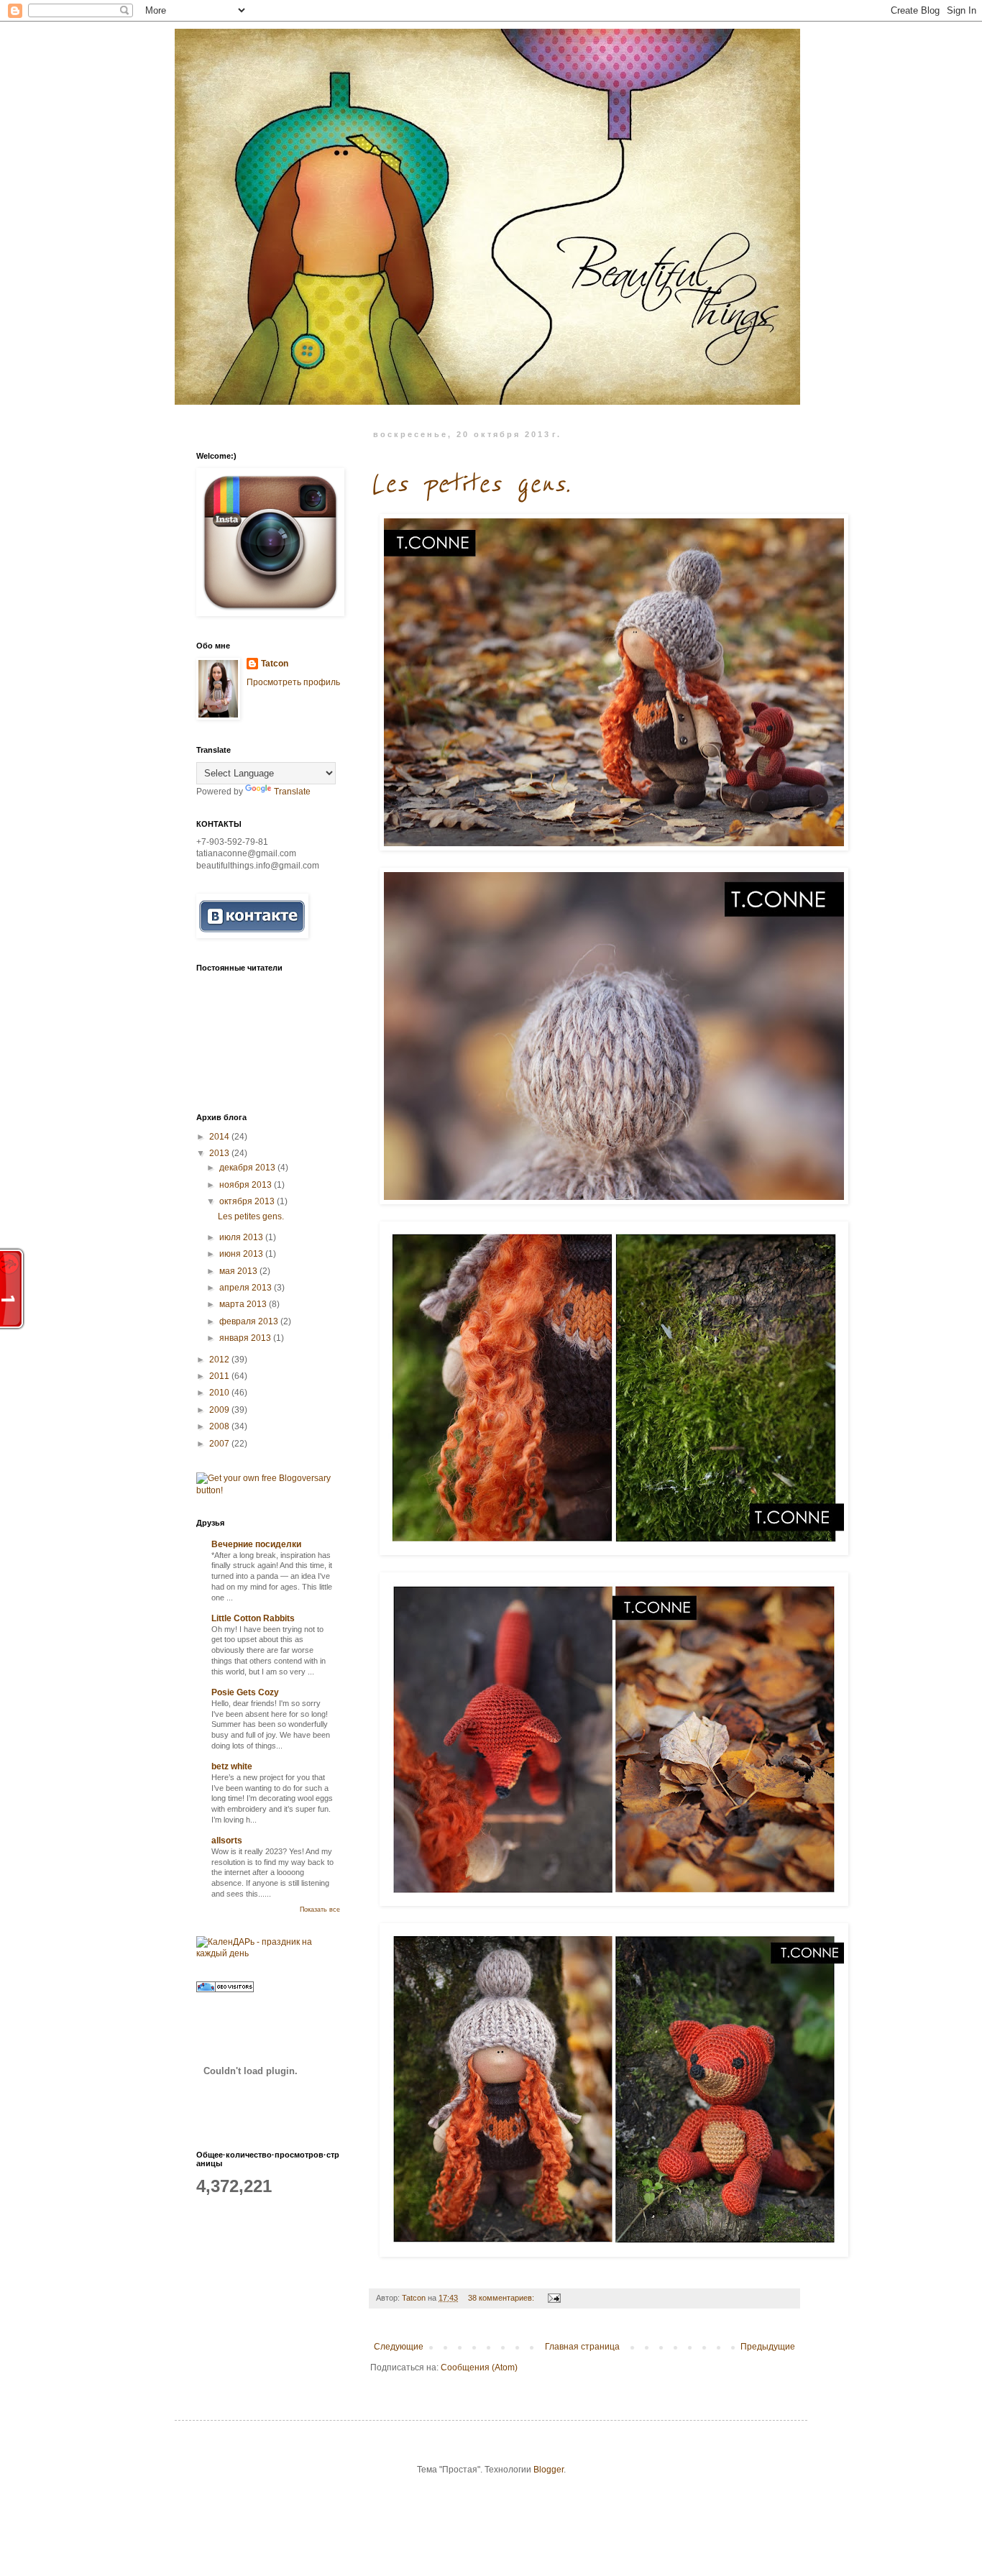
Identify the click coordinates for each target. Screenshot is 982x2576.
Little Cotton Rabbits (253, 1618)
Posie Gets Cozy (245, 1692)
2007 (220, 1444)
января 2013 (246, 1338)
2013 (220, 1153)
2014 (220, 1137)
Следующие (399, 2347)
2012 (220, 1360)
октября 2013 (248, 1201)
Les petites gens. (470, 484)
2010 (220, 1393)
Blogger (549, 2470)
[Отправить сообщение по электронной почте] (554, 2298)
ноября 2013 (247, 1185)
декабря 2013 (248, 1168)
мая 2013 (239, 1271)
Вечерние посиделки (256, 1544)
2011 (220, 1376)
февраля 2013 (250, 1321)
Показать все (320, 1910)
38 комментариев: (502, 2298)
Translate (292, 792)
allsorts (227, 1841)
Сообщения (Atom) (479, 2368)
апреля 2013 (247, 1288)
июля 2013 (242, 1237)
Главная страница (582, 2347)
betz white (232, 1766)
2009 (220, 1410)
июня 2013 (242, 1254)
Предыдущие (768, 2347)
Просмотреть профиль (293, 682)
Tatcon (275, 664)
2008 (220, 1426)
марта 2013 (244, 1304)
